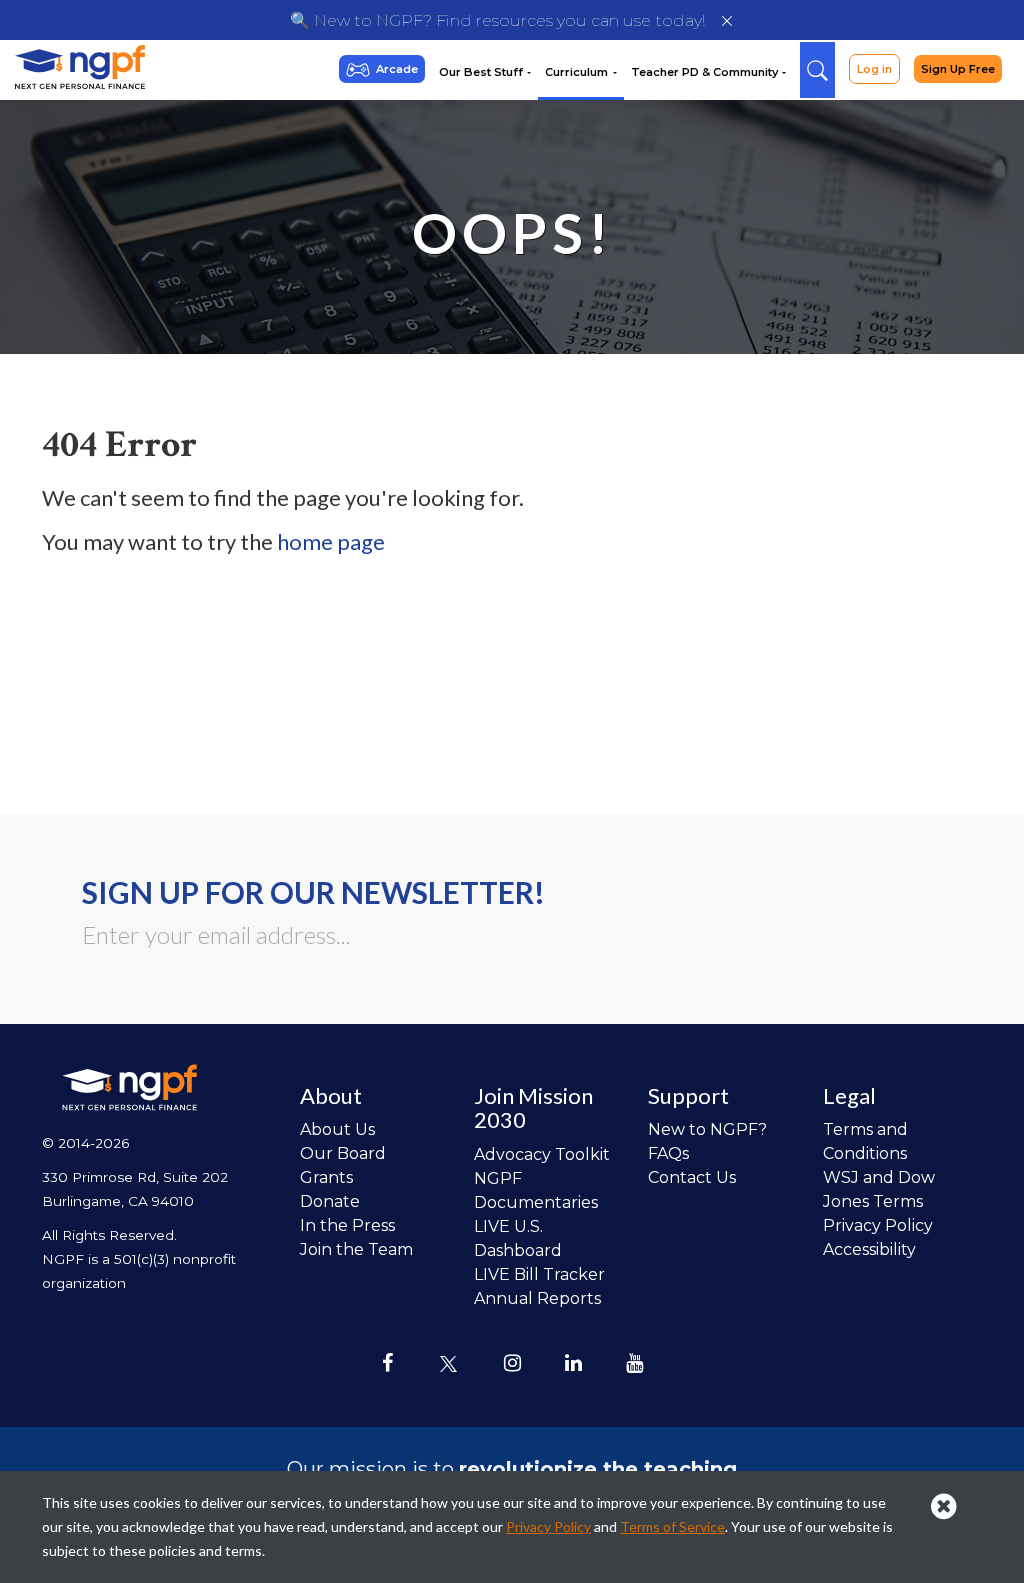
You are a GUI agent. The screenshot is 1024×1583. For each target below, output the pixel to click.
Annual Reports (537, 1298)
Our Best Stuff (482, 72)
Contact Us (692, 1177)
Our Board (343, 1153)
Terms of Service (672, 1526)
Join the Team (356, 1249)
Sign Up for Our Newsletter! (313, 892)
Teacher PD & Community (706, 72)
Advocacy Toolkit (542, 1154)
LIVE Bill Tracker (539, 1274)
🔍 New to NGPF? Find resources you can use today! (497, 20)
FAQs (668, 1153)
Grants (326, 1177)
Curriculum (578, 72)
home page (331, 541)
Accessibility (869, 1249)
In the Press (347, 1225)
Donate (330, 1201)
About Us (337, 1129)
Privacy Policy (878, 1225)
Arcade (397, 69)
